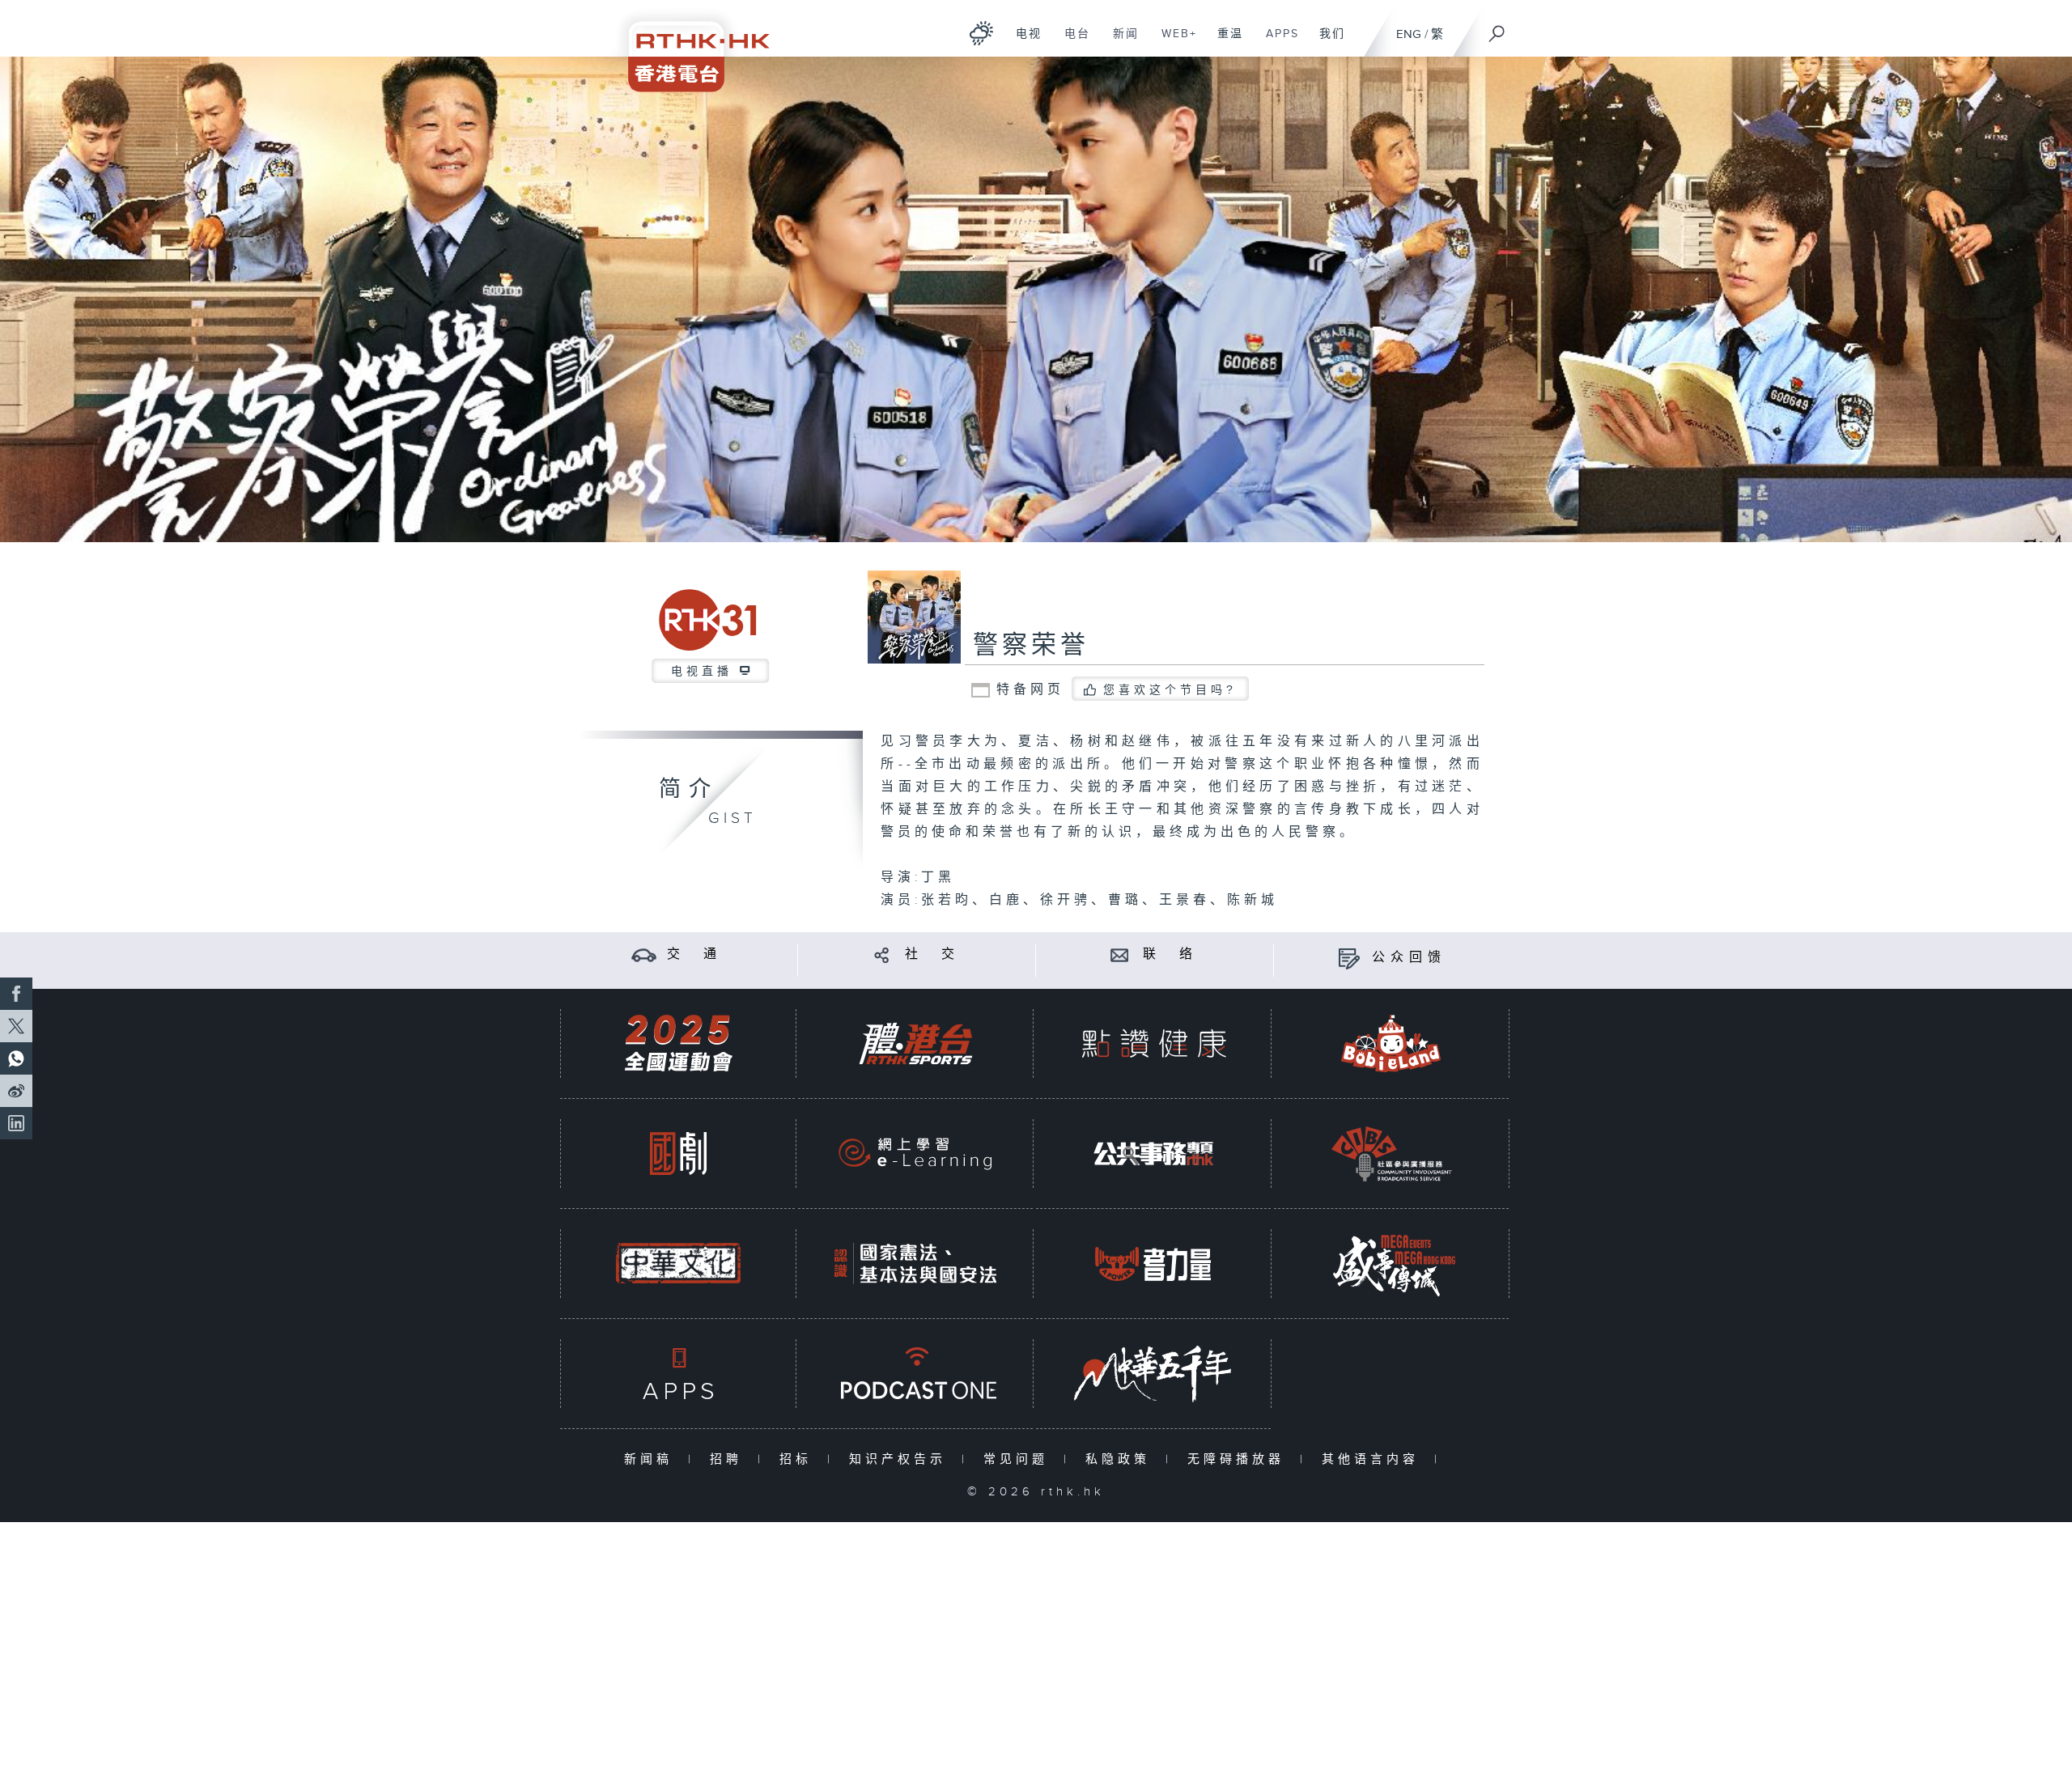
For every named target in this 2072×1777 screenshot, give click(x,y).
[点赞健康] (1153, 1043)
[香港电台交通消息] (644, 954)
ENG (1409, 34)
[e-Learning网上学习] (915, 1154)
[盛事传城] (1391, 1264)
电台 (1071, 42)
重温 (1224, 42)
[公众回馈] (1349, 958)
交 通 (694, 954)
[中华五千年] (1153, 1374)
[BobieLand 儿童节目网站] (1391, 1043)
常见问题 (1019, 1459)
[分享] (882, 954)
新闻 (1120, 42)
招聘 (730, 1459)
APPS (1276, 42)
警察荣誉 (1031, 646)
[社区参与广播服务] (1391, 1154)
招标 (799, 1459)
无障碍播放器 (1240, 1459)
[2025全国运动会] (678, 1043)
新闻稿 (652, 1459)
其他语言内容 (1374, 1459)
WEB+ (1173, 42)
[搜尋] (1497, 28)
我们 (1326, 42)
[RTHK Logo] (688, 46)
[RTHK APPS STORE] (678, 1374)
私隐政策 (1121, 1459)
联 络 (1170, 954)
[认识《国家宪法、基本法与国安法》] (915, 1264)
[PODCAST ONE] (915, 1374)
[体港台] (915, 1043)
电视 (1023, 42)
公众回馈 (1409, 958)
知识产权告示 (901, 1459)
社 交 (932, 954)
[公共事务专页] (1153, 1154)
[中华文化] (678, 1264)
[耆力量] (1153, 1264)
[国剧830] (678, 1154)
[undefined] (981, 33)
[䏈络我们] (1120, 954)
